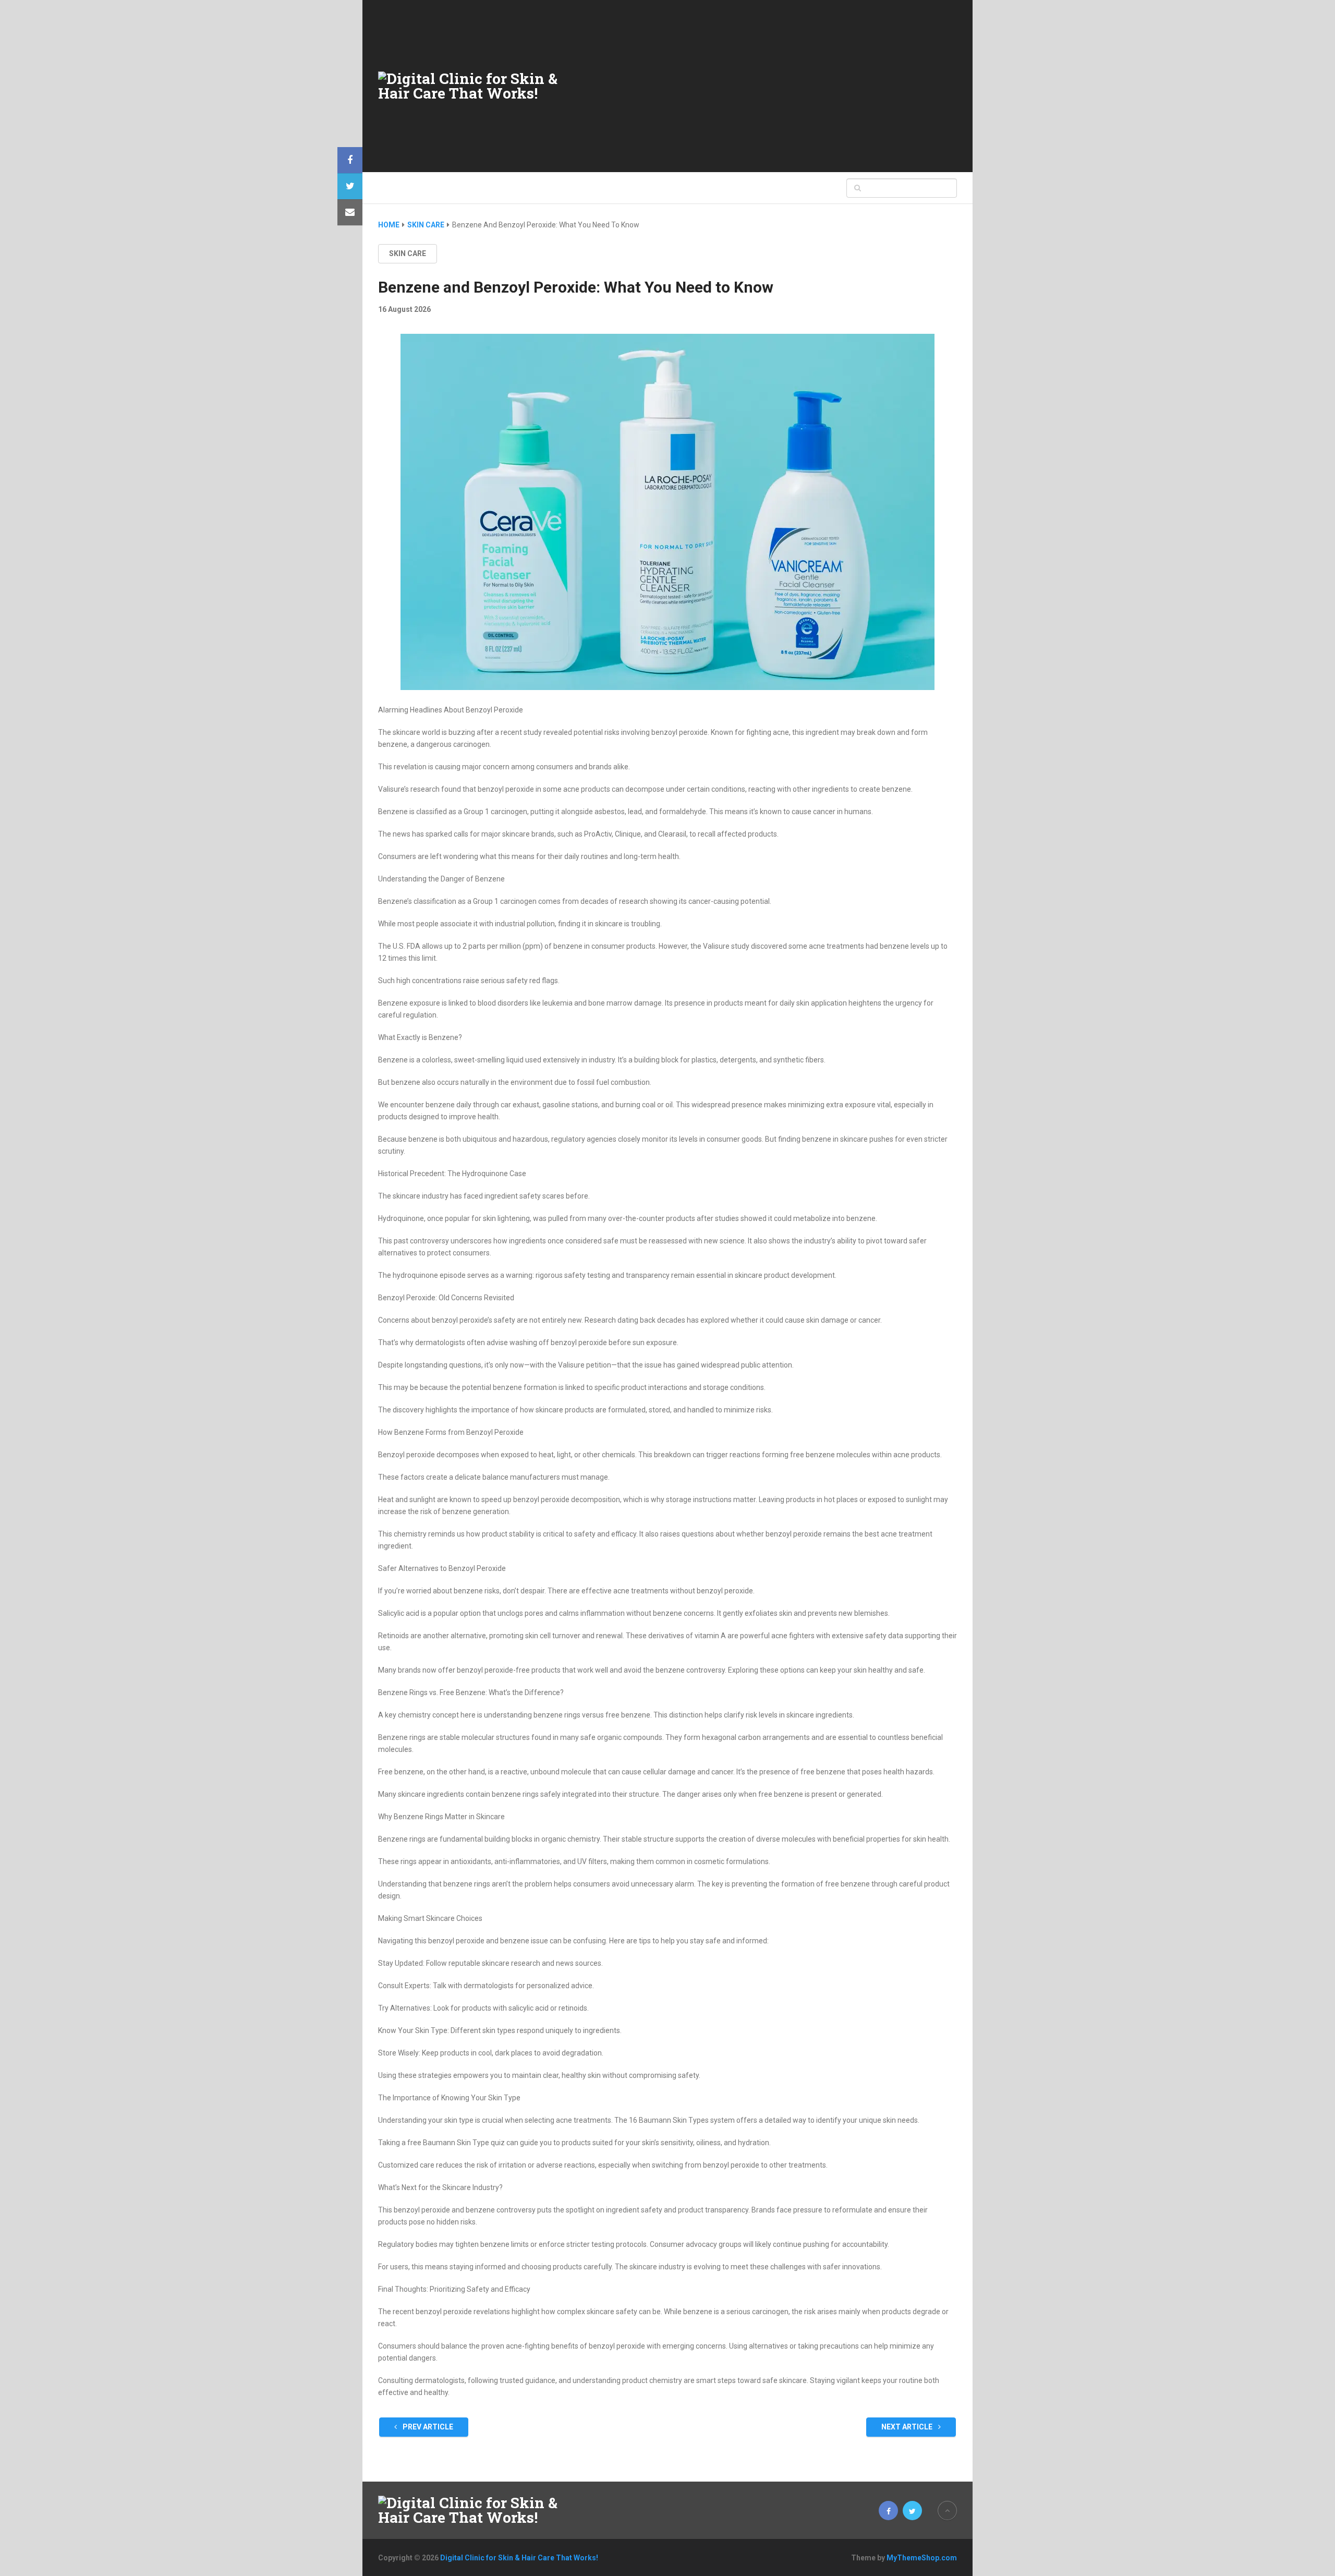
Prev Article (427, 2427)
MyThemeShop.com (922, 2558)
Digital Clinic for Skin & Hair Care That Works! (519, 2558)
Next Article (908, 2427)
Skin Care (408, 253)
